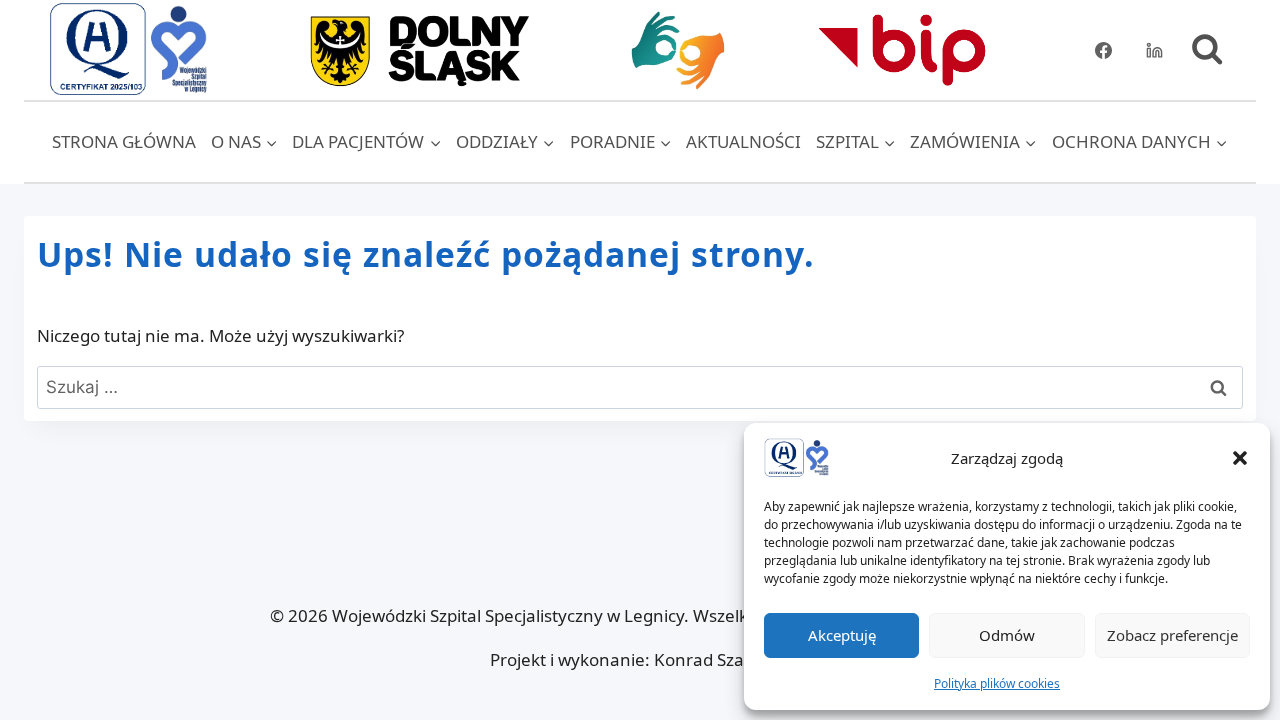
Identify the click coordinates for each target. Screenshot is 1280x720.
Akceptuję (842, 635)
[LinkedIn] (1155, 50)
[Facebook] (1104, 50)
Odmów (1007, 635)
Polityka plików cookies (997, 683)
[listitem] (418, 50)
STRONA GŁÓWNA (124, 141)
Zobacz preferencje (1172, 635)
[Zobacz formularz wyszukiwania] (1207, 50)
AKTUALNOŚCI (743, 141)
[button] (1240, 458)
